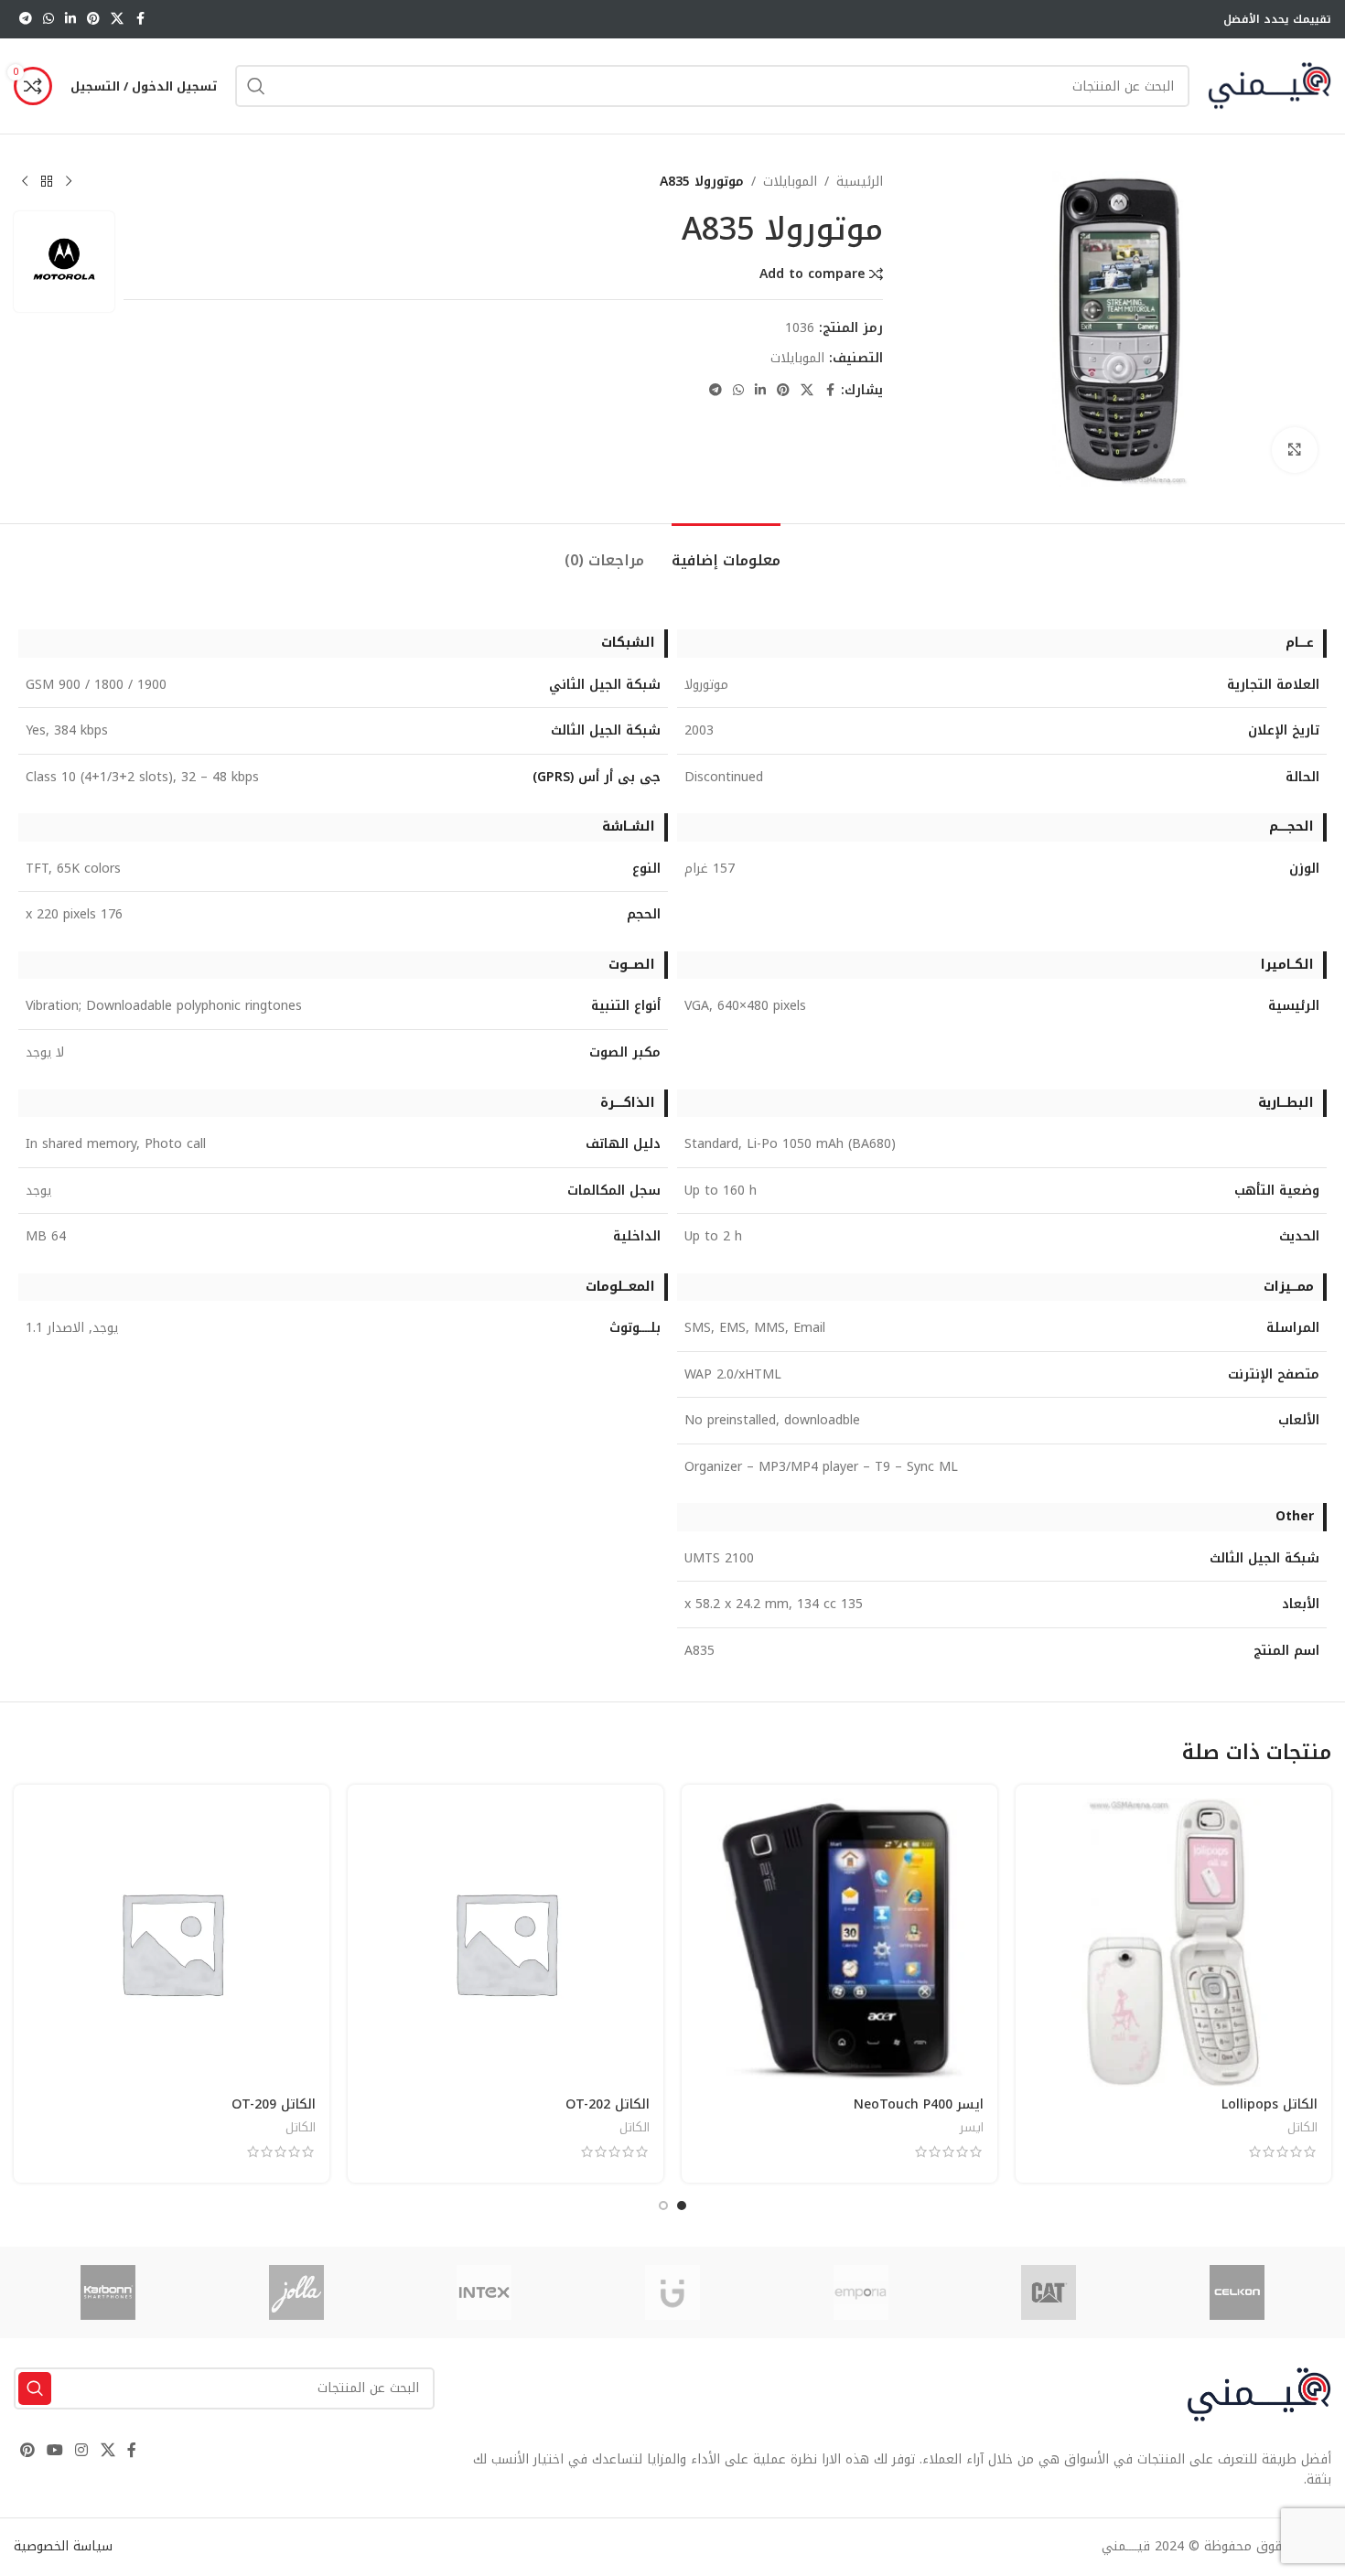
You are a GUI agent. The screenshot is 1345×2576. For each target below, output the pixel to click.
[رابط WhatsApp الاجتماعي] (48, 19)
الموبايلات (790, 182)
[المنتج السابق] (69, 182)
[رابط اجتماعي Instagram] (82, 2451)
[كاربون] (108, 2292)
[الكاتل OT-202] (506, 1943)
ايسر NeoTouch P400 (919, 2104)
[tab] (726, 551)
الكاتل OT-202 (608, 2104)
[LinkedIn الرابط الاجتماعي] (70, 19)
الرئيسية (860, 182)
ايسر (972, 2127)
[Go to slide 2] (663, 2206)
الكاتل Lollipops (1270, 2104)
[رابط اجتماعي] (117, 19)
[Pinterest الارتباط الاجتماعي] (93, 19)
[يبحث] (256, 86)
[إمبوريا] (861, 2292)
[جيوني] (672, 2292)
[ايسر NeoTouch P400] (839, 1943)
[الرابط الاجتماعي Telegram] (26, 19)
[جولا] (296, 2292)
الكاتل (1302, 2127)
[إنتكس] (484, 2292)
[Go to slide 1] (682, 2206)
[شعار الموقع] (1270, 86)
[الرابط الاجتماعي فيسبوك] (140, 19)
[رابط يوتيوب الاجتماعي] (54, 2451)
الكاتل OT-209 (274, 2104)
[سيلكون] (1237, 2292)
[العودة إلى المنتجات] (47, 182)
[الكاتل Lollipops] (1173, 1943)
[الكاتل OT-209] (172, 1943)
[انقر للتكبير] (1295, 450)
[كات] (1049, 2292)
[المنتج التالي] (25, 182)
